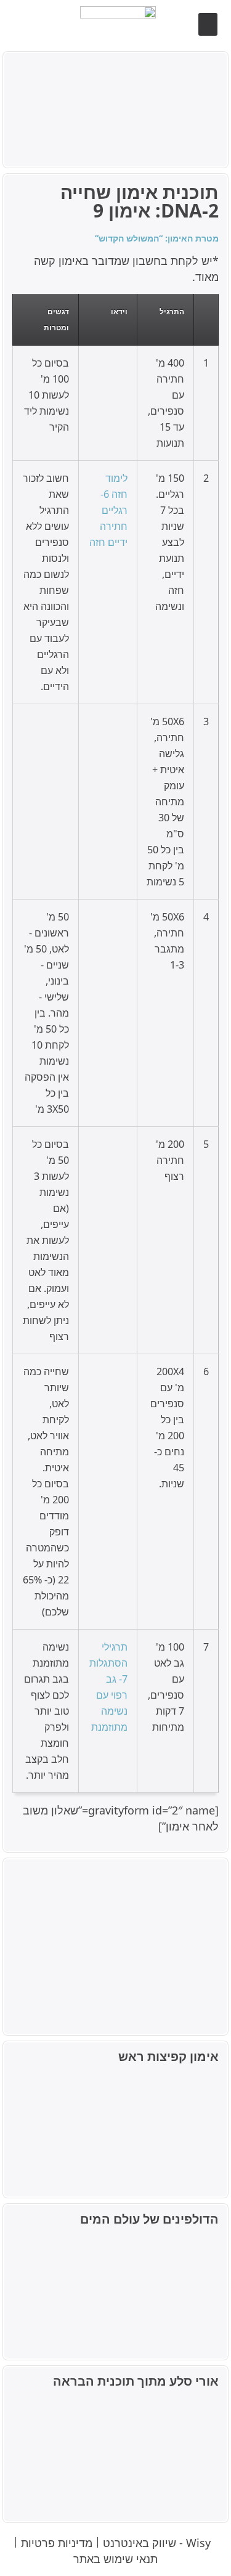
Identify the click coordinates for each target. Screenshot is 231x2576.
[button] (208, 25)
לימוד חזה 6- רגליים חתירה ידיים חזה (108, 510)
